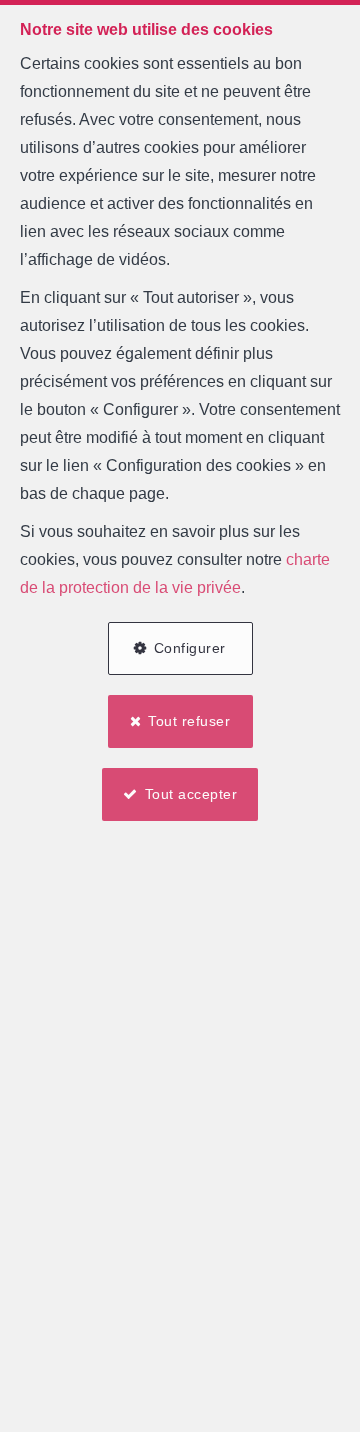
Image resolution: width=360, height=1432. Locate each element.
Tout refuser (189, 721)
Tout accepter (191, 794)
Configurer (190, 648)
